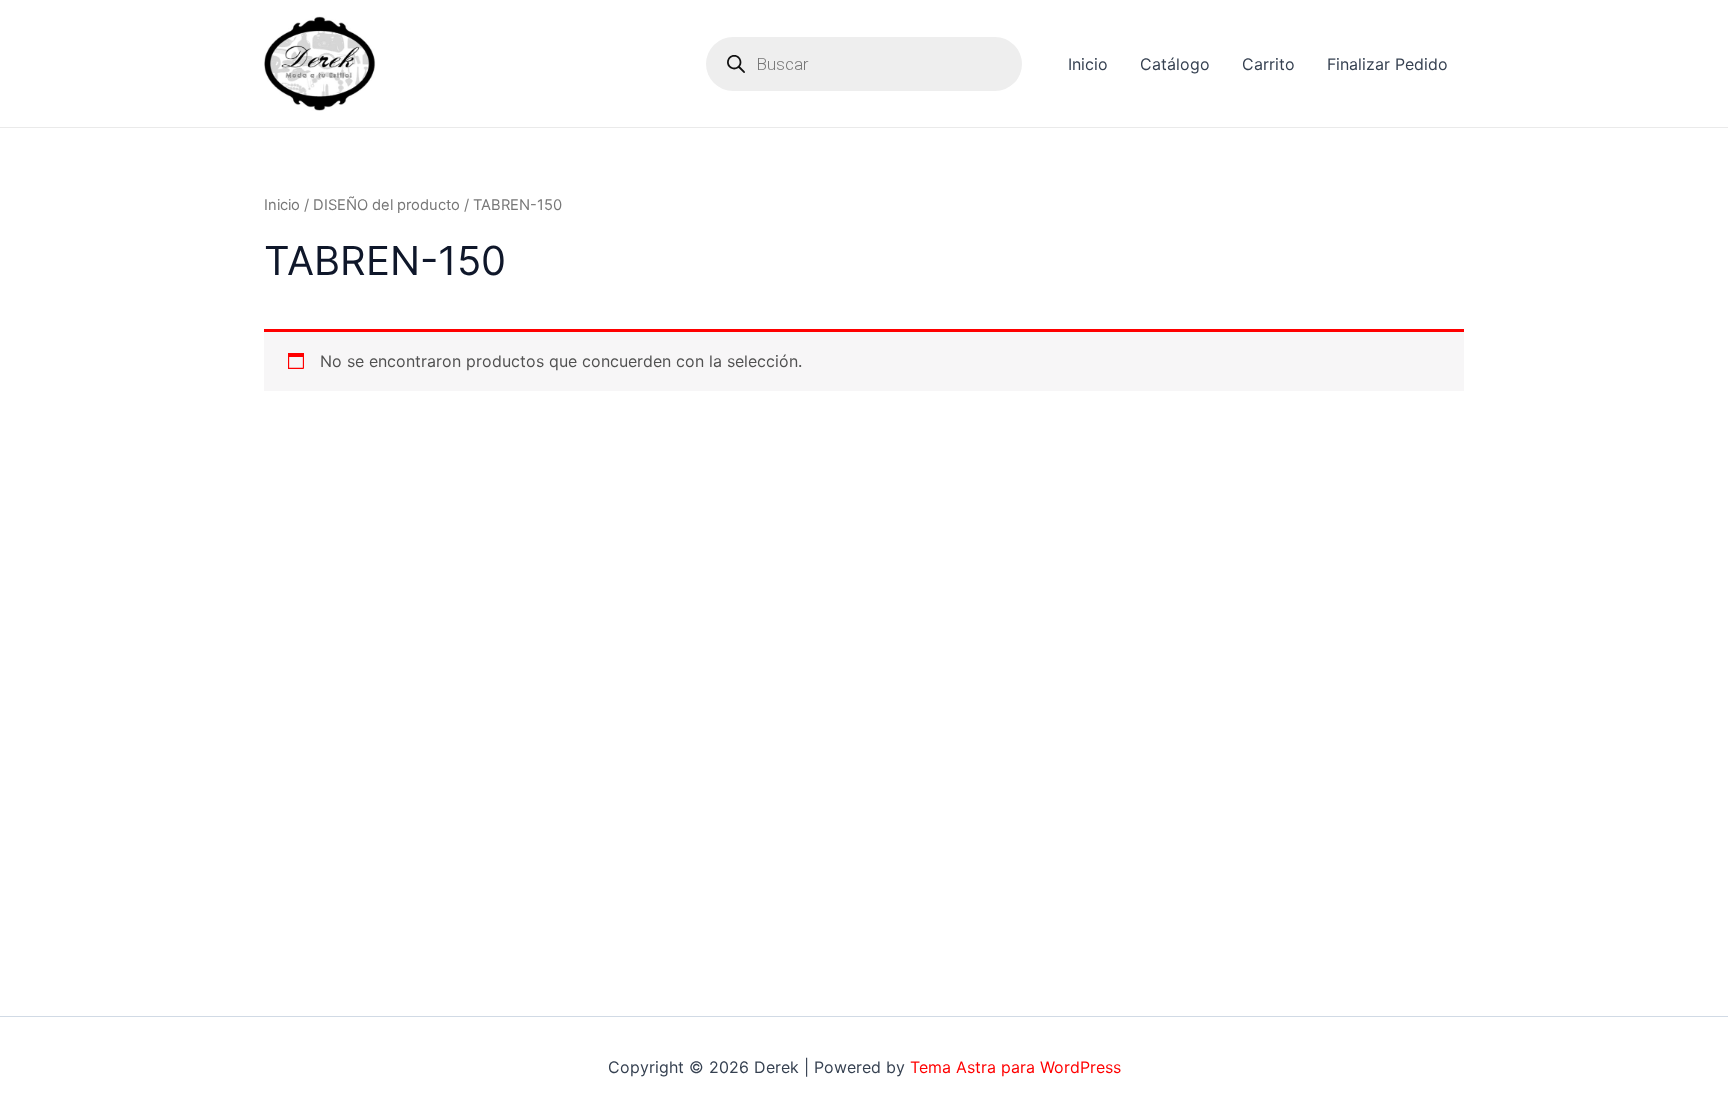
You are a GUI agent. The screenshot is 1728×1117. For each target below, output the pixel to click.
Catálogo (1175, 64)
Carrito (1268, 64)
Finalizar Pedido (1387, 64)
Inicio (1088, 64)
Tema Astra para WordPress (1015, 1067)
